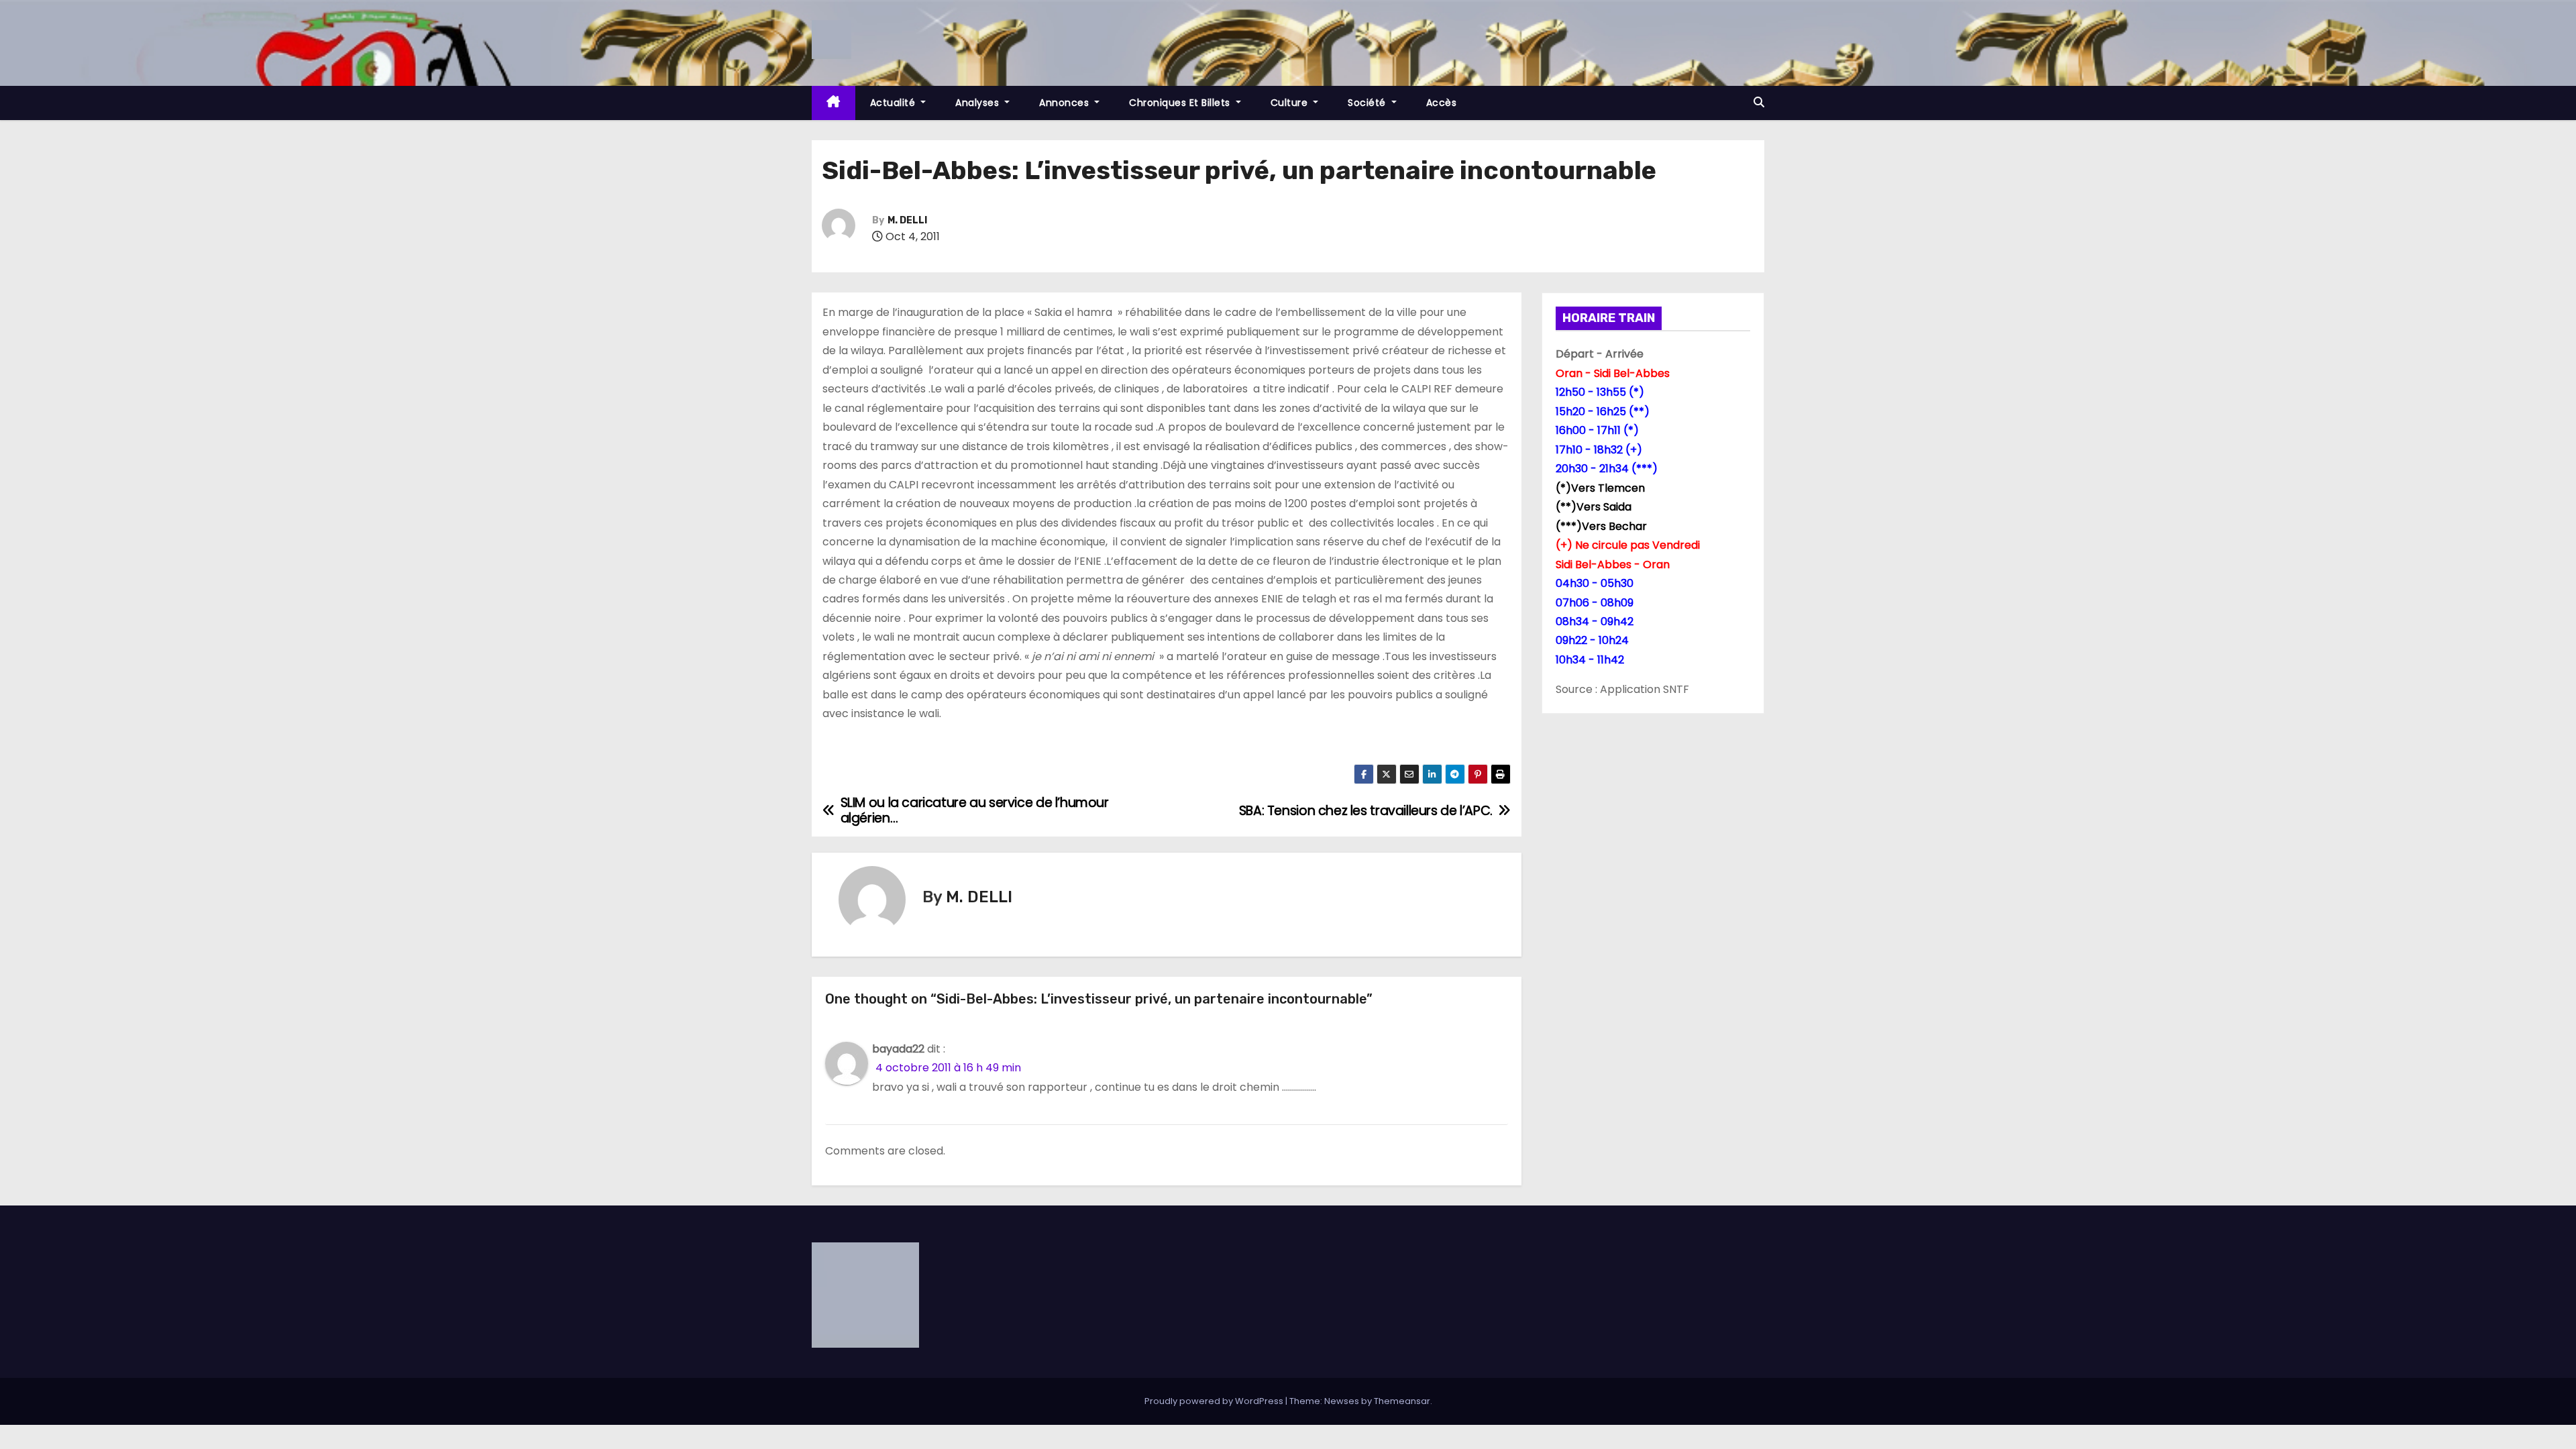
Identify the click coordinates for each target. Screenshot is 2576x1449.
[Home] (834, 103)
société (1368, 103)
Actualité (894, 103)
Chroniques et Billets (1181, 103)
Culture (1291, 103)
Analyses (979, 103)
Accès (1442, 103)
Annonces (1066, 103)
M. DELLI (907, 220)
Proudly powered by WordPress (1215, 1401)
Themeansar (1402, 1401)
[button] (1759, 102)
